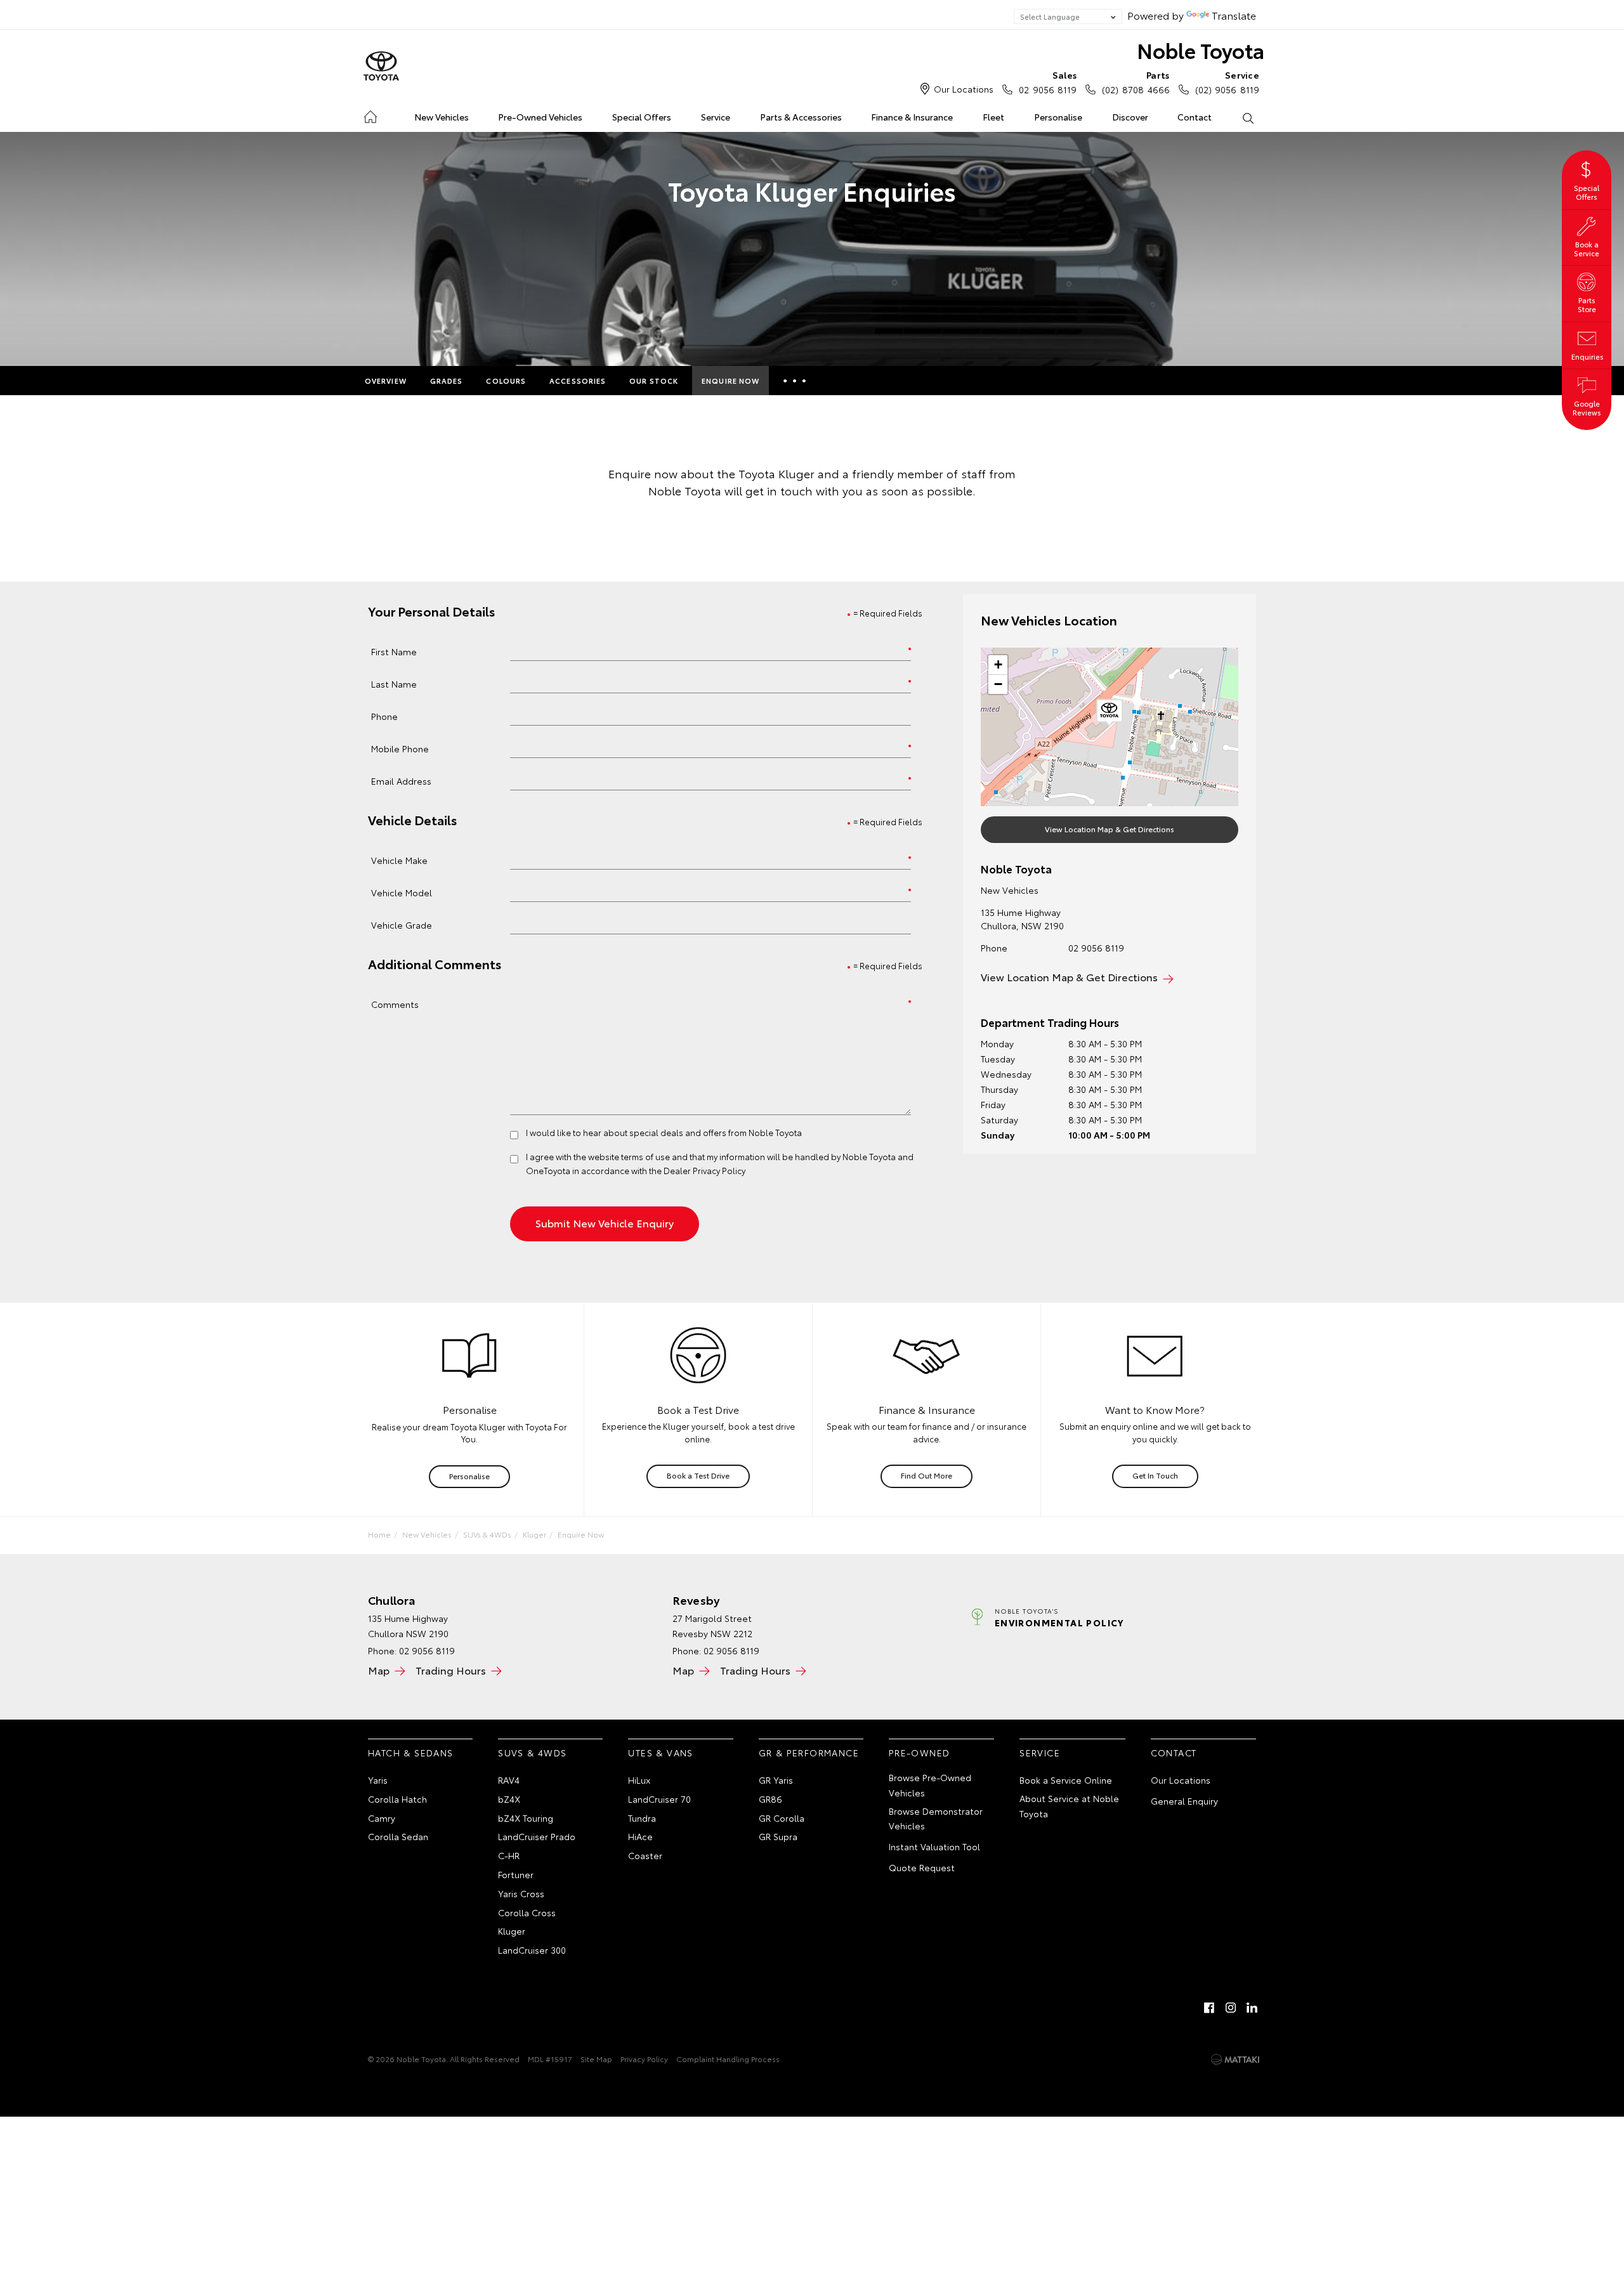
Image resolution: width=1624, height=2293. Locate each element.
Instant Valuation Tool (934, 1846)
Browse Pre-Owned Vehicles (930, 1785)
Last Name (394, 683)
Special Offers (642, 117)
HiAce (640, 1836)
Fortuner (516, 1874)
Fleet (993, 117)
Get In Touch (1155, 1475)
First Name (394, 651)
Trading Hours (451, 1670)
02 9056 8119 (1048, 82)
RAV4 (509, 1780)
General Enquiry (1184, 1801)
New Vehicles (442, 117)
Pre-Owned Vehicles (540, 117)
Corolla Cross (527, 1912)
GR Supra (778, 1836)
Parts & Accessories (801, 117)
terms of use (645, 1156)
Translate (1234, 15)
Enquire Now (730, 381)
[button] (1110, 713)
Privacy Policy (644, 2059)
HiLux (639, 1780)
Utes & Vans (660, 1753)
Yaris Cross (521, 1893)
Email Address (401, 781)
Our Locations (964, 89)
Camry (382, 1818)
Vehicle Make (399, 860)
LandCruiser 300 (532, 1950)
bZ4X (509, 1799)
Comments (395, 1004)
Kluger (534, 1534)
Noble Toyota (1201, 50)
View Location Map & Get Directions (1110, 829)
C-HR (509, 1855)
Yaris (378, 1780)
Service (716, 117)
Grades (447, 381)
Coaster (645, 1855)
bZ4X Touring (526, 1818)
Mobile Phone (400, 748)
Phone (384, 716)
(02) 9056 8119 (1227, 82)
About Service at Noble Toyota (1069, 1806)
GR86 (770, 1799)
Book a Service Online (1066, 1780)
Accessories (578, 381)
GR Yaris (776, 1780)
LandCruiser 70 (659, 1799)
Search (1247, 117)
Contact (1195, 117)
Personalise (1058, 117)
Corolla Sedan (398, 1836)
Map (379, 1670)
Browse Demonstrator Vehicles (936, 1819)
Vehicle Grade (402, 924)
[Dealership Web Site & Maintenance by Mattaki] (1235, 2060)
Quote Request (922, 1867)
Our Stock (654, 381)
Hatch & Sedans (411, 1753)
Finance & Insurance (912, 117)
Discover (1130, 117)
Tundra (642, 1818)
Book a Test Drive (698, 1475)
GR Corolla (782, 1818)
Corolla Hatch (397, 1799)
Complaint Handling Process (728, 2059)
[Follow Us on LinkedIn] (1252, 2008)
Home (370, 114)
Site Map (596, 2059)
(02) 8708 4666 (1136, 82)
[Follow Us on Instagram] (1231, 2008)
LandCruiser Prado (537, 1836)
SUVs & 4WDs (487, 1534)
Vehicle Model (402, 892)
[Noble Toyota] (381, 67)
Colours (506, 381)
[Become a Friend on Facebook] (1209, 2008)
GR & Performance (809, 1753)
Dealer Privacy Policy (704, 1170)
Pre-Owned (920, 1753)
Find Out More (927, 1475)
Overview (386, 381)
